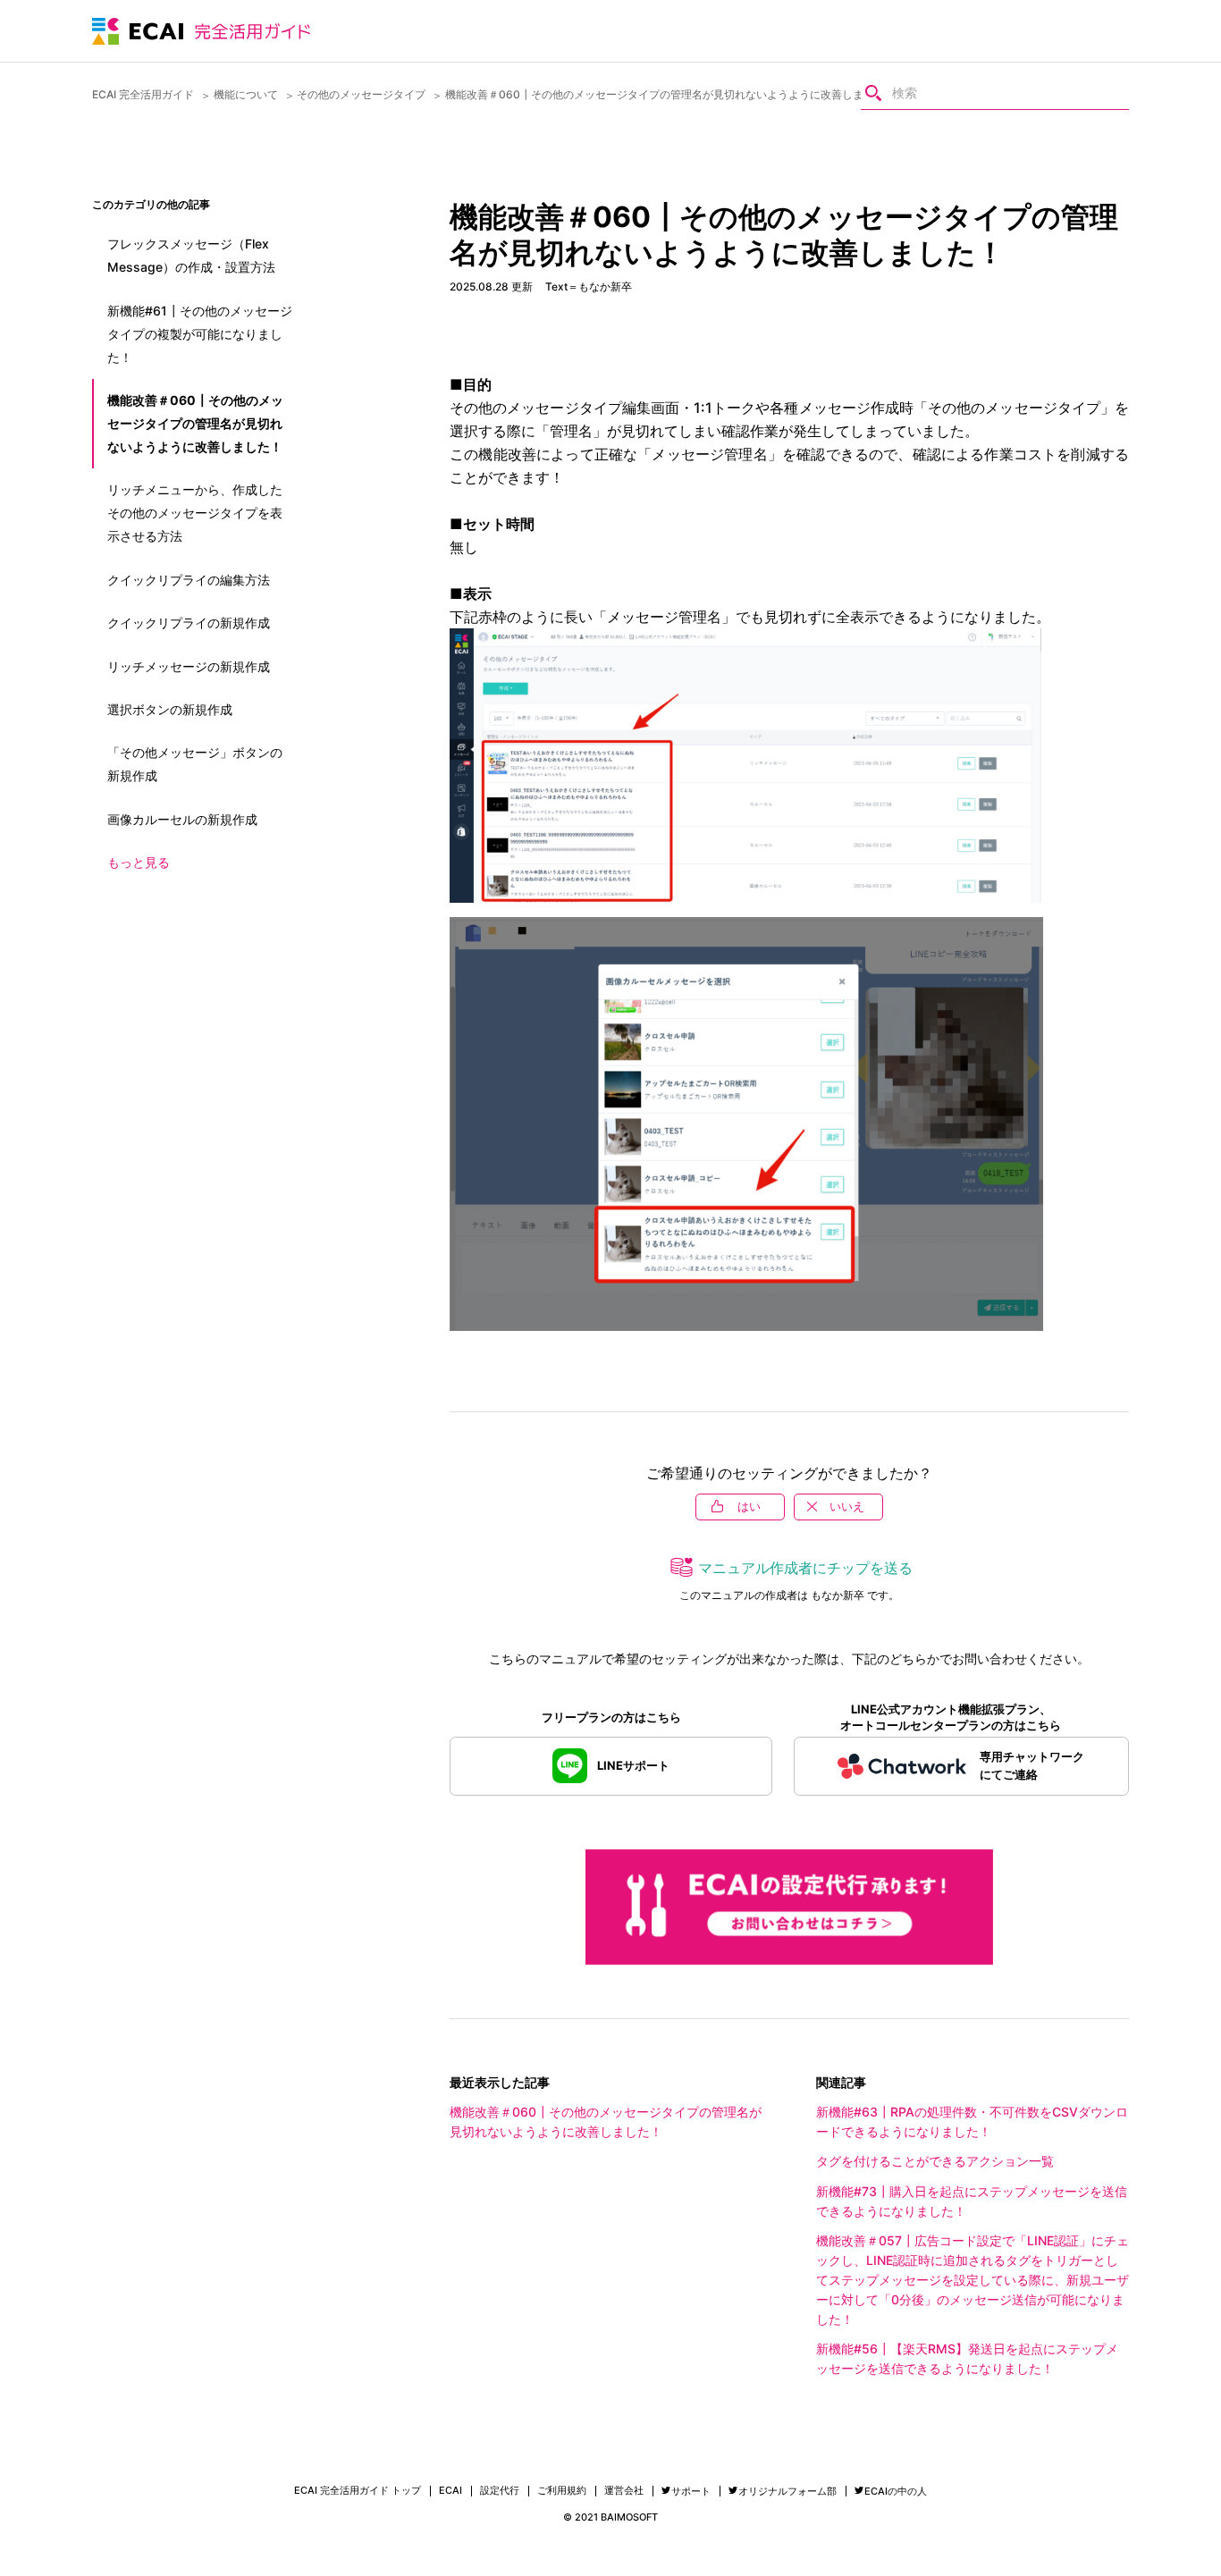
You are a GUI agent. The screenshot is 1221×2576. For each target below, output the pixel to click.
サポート (691, 2491)
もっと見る (139, 862)
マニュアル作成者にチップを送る (805, 1568)
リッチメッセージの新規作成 (189, 666)
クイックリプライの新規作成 (189, 623)
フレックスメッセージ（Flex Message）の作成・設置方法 (191, 255)
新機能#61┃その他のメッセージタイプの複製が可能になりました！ (200, 334)
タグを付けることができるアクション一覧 (935, 2161)
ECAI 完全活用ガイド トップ (358, 2491)
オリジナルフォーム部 (787, 2491)
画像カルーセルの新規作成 (182, 819)
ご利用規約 (562, 2491)
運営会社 (624, 2491)
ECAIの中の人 (896, 2491)
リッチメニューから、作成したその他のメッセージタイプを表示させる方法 (195, 513)
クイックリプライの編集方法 (189, 580)
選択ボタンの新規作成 (170, 709)
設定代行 (500, 2491)
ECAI (451, 2491)
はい (749, 1506)
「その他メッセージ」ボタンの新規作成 (195, 764)
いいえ (847, 1506)
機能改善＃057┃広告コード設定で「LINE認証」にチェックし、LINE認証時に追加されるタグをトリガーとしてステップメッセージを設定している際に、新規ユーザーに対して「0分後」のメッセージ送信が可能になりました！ (973, 2280)
